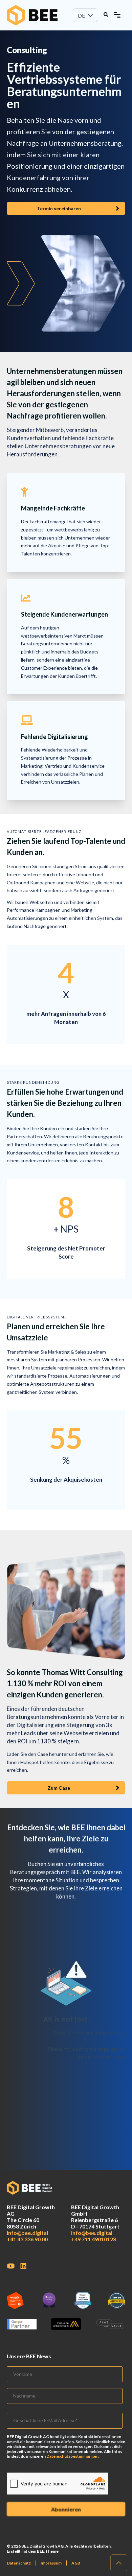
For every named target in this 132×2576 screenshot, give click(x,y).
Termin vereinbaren (59, 208)
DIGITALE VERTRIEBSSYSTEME (37, 1317)
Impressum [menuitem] (51, 2563)
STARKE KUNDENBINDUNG (33, 1082)
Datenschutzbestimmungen (72, 2456)
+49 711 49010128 (94, 2239)
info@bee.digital (27, 2233)
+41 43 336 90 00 (27, 2239)
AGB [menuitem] (76, 2563)
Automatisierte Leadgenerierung (44, 832)
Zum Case (59, 1788)
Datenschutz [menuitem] (19, 2563)
